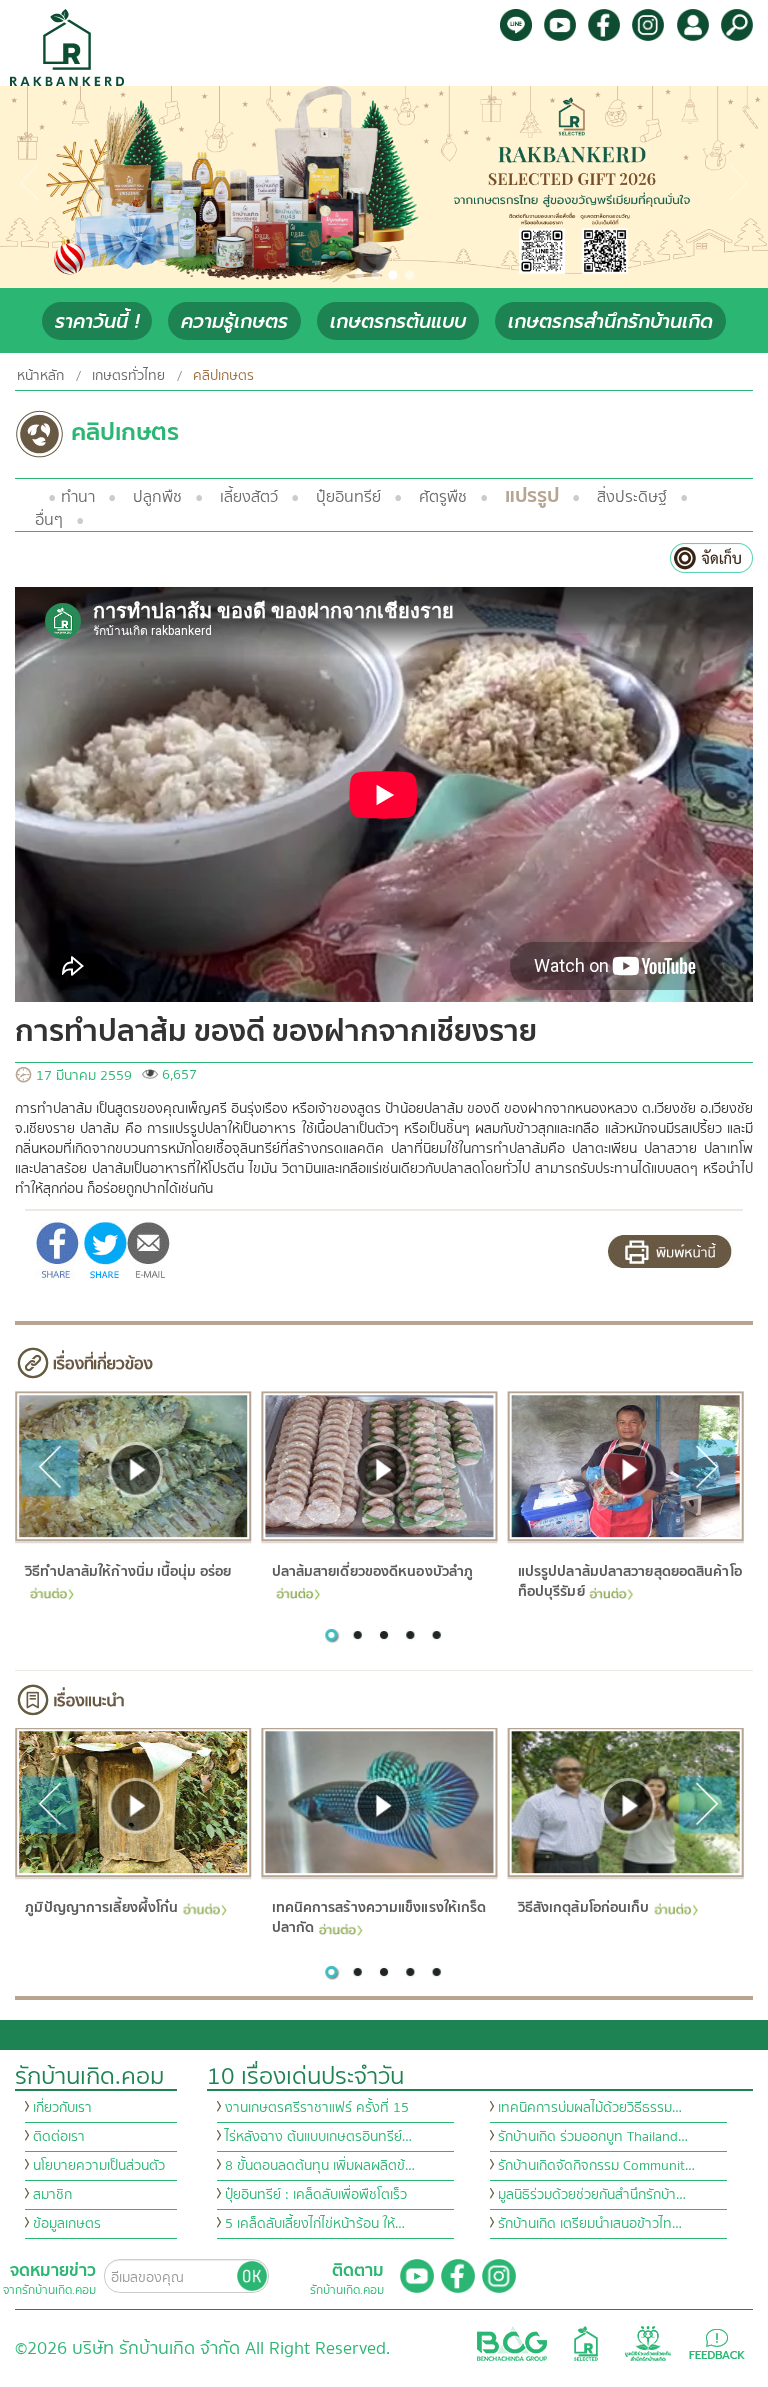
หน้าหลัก (40, 376)
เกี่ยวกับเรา (62, 2108)
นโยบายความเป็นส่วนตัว (99, 2166)
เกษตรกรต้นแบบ (398, 321)
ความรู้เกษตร (234, 321)
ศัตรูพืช (443, 497)
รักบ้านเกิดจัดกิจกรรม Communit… (596, 2166)
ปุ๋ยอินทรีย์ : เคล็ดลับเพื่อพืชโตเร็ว (316, 2195)
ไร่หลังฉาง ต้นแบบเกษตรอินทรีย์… (318, 2137)
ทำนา (78, 497)
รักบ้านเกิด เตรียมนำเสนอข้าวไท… (590, 2224)
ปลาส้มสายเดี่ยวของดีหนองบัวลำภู (372, 1571)
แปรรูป (532, 495)
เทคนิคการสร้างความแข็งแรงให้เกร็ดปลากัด (378, 1918)
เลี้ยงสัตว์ (249, 497)
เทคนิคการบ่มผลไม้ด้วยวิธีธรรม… (590, 2108)
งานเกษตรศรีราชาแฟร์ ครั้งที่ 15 (317, 2108)
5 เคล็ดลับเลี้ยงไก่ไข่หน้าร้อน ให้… (315, 2224)
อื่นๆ (49, 520)
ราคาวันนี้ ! (97, 321)
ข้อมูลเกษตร (67, 2224)
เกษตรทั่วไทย (128, 376)
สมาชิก (52, 2195)
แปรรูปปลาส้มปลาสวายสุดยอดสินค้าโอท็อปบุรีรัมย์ (629, 1581)
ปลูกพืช (157, 497)
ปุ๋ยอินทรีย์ (348, 497)
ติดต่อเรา (59, 2137)
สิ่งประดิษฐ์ (632, 497)
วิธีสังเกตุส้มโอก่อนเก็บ (583, 1908)
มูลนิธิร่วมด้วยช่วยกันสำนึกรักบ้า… (592, 2195)
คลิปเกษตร (223, 376)
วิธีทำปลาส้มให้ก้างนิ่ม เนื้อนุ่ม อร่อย (128, 1571)
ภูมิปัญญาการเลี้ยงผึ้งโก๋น (101, 1908)
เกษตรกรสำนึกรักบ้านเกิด (610, 321)
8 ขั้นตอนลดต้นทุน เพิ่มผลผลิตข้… (320, 2166)
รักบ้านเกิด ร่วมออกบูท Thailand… (593, 2137)
